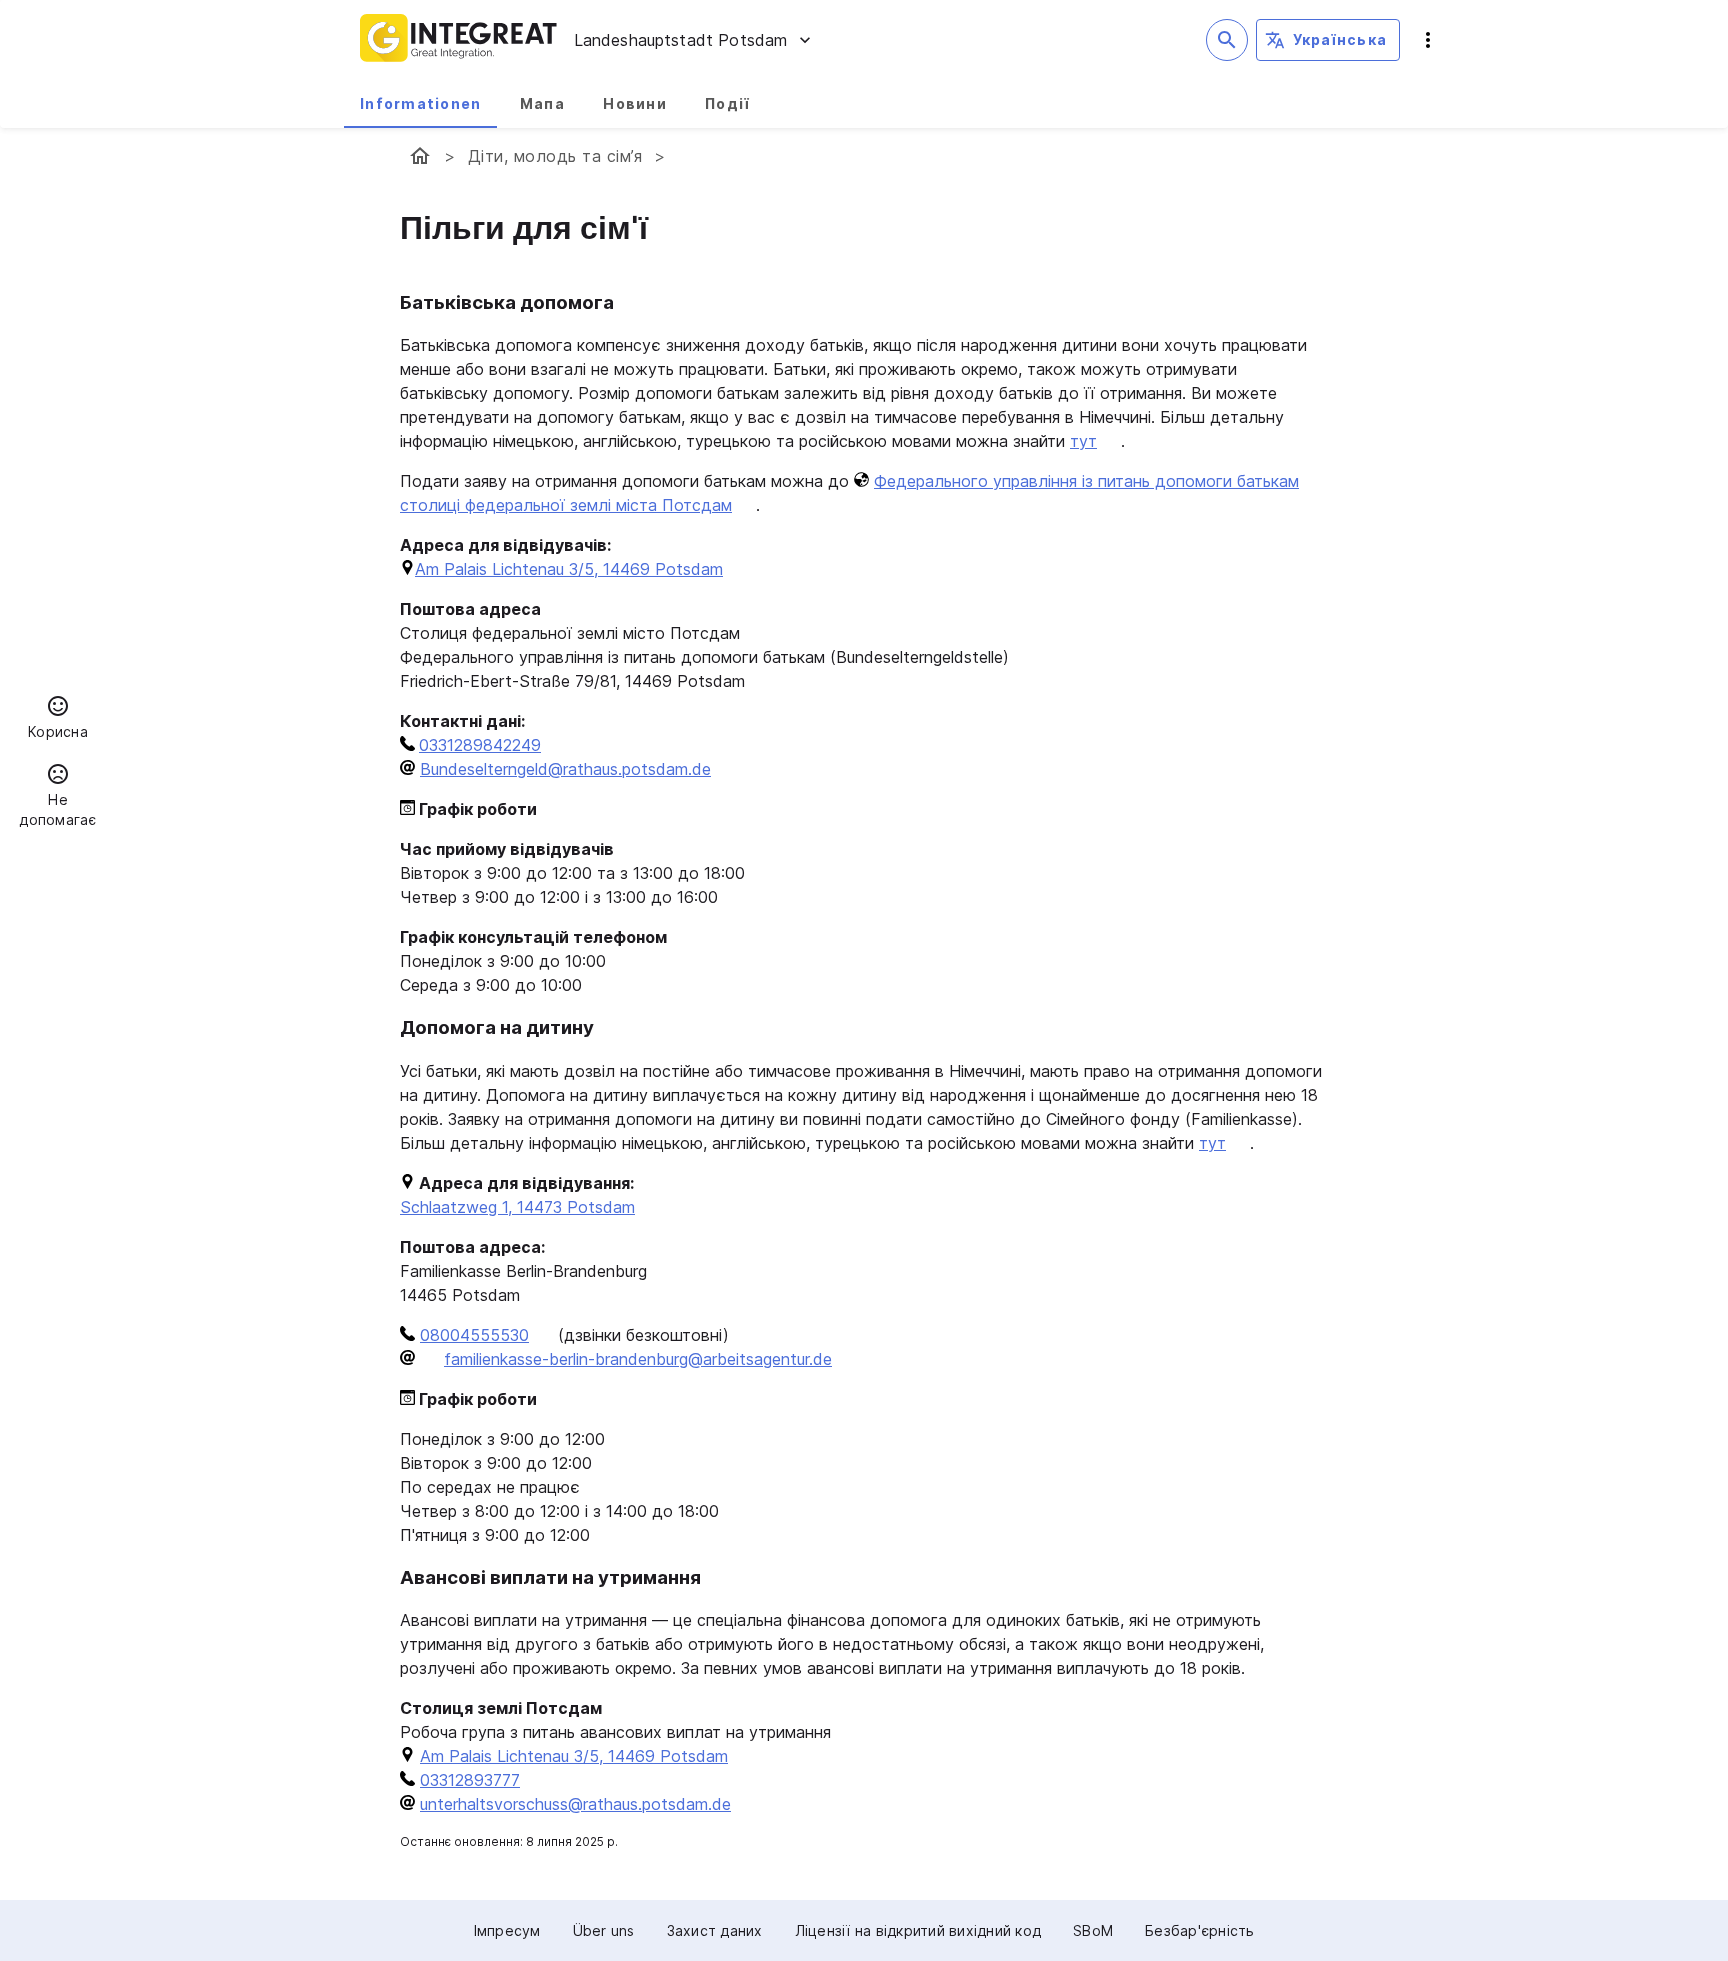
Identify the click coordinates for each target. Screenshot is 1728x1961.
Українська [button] (1340, 39)
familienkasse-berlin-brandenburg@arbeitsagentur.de (638, 1359)
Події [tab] (727, 103)
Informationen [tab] (420, 103)
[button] (58, 720)
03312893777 (470, 1780)
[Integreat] (459, 40)
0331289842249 (480, 745)
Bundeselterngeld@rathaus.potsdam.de (565, 769)
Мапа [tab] (542, 103)
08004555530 (474, 1335)
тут (1083, 441)
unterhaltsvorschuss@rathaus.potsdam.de (575, 1804)
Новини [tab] (635, 103)
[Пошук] (1227, 40)
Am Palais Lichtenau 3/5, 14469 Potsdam (569, 569)
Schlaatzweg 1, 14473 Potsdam (517, 1207)
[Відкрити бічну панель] (1428, 40)
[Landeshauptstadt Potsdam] (420, 156)
